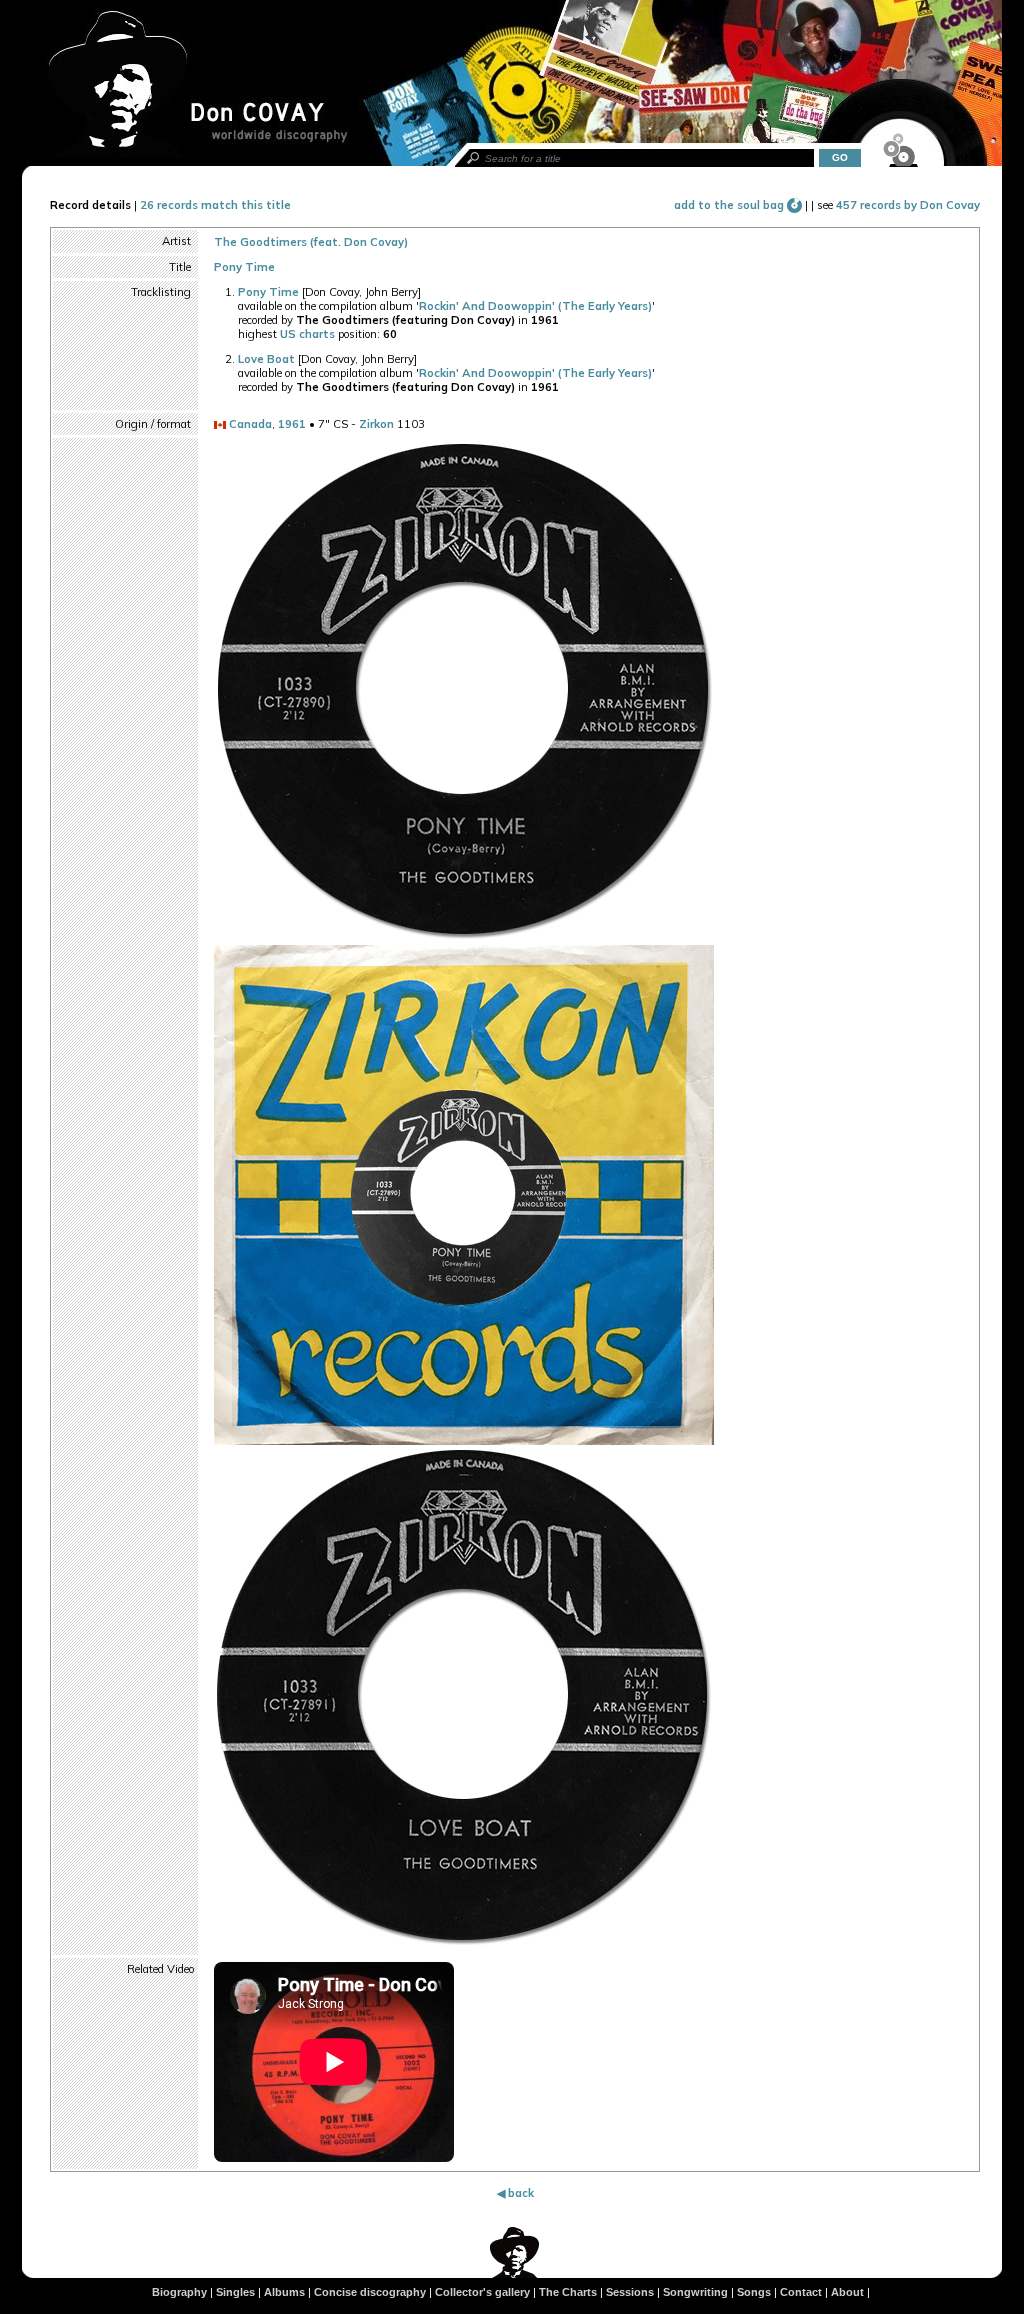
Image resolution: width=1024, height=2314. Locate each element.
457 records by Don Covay (908, 205)
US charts (307, 334)
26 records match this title (215, 205)
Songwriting (695, 2292)
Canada (250, 424)
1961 (292, 424)
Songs (754, 2292)
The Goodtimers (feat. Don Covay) (311, 242)
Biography (179, 2292)
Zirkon (376, 424)
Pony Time (244, 267)
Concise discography (370, 2292)
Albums (284, 2292)
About (847, 2292)
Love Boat (266, 359)
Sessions (630, 2292)
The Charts (568, 2292)
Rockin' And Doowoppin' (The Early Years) (535, 306)
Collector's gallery (482, 2292)
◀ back (515, 2193)
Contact (801, 2292)
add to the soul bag (730, 205)
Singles (235, 2292)
